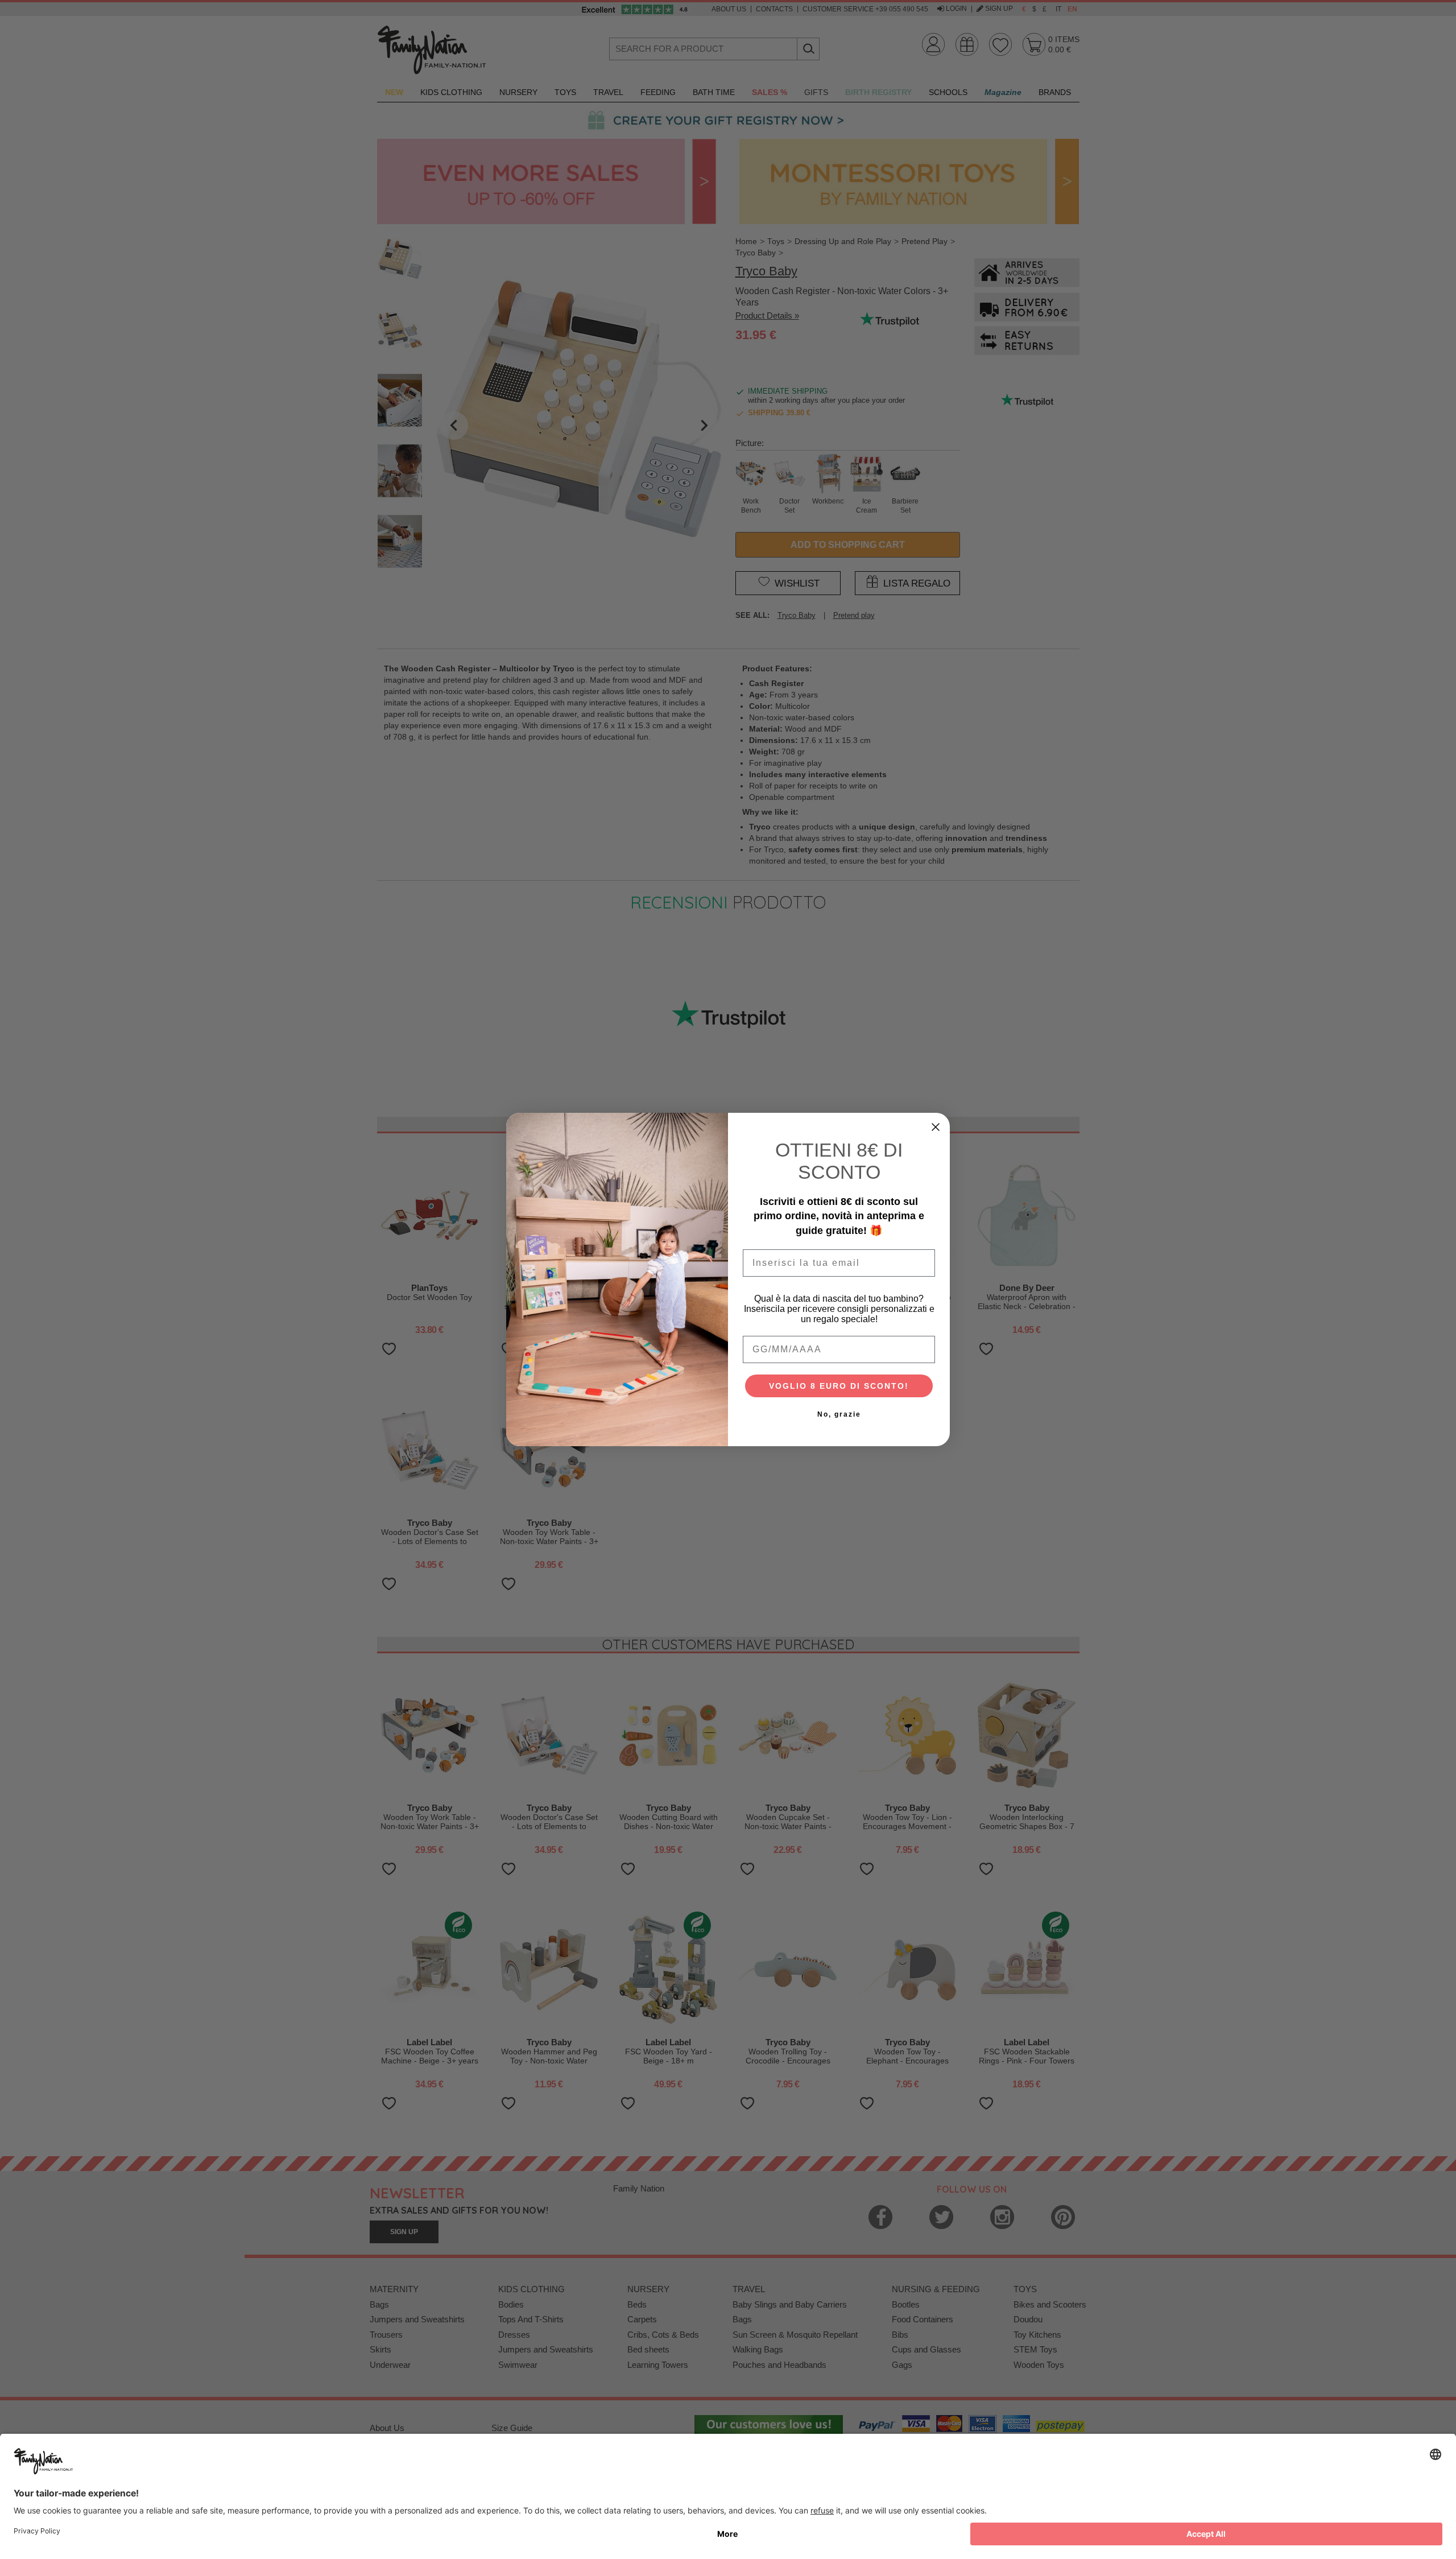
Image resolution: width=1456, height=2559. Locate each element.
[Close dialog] (936, 1127)
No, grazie (839, 1414)
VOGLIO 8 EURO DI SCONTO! (839, 1386)
